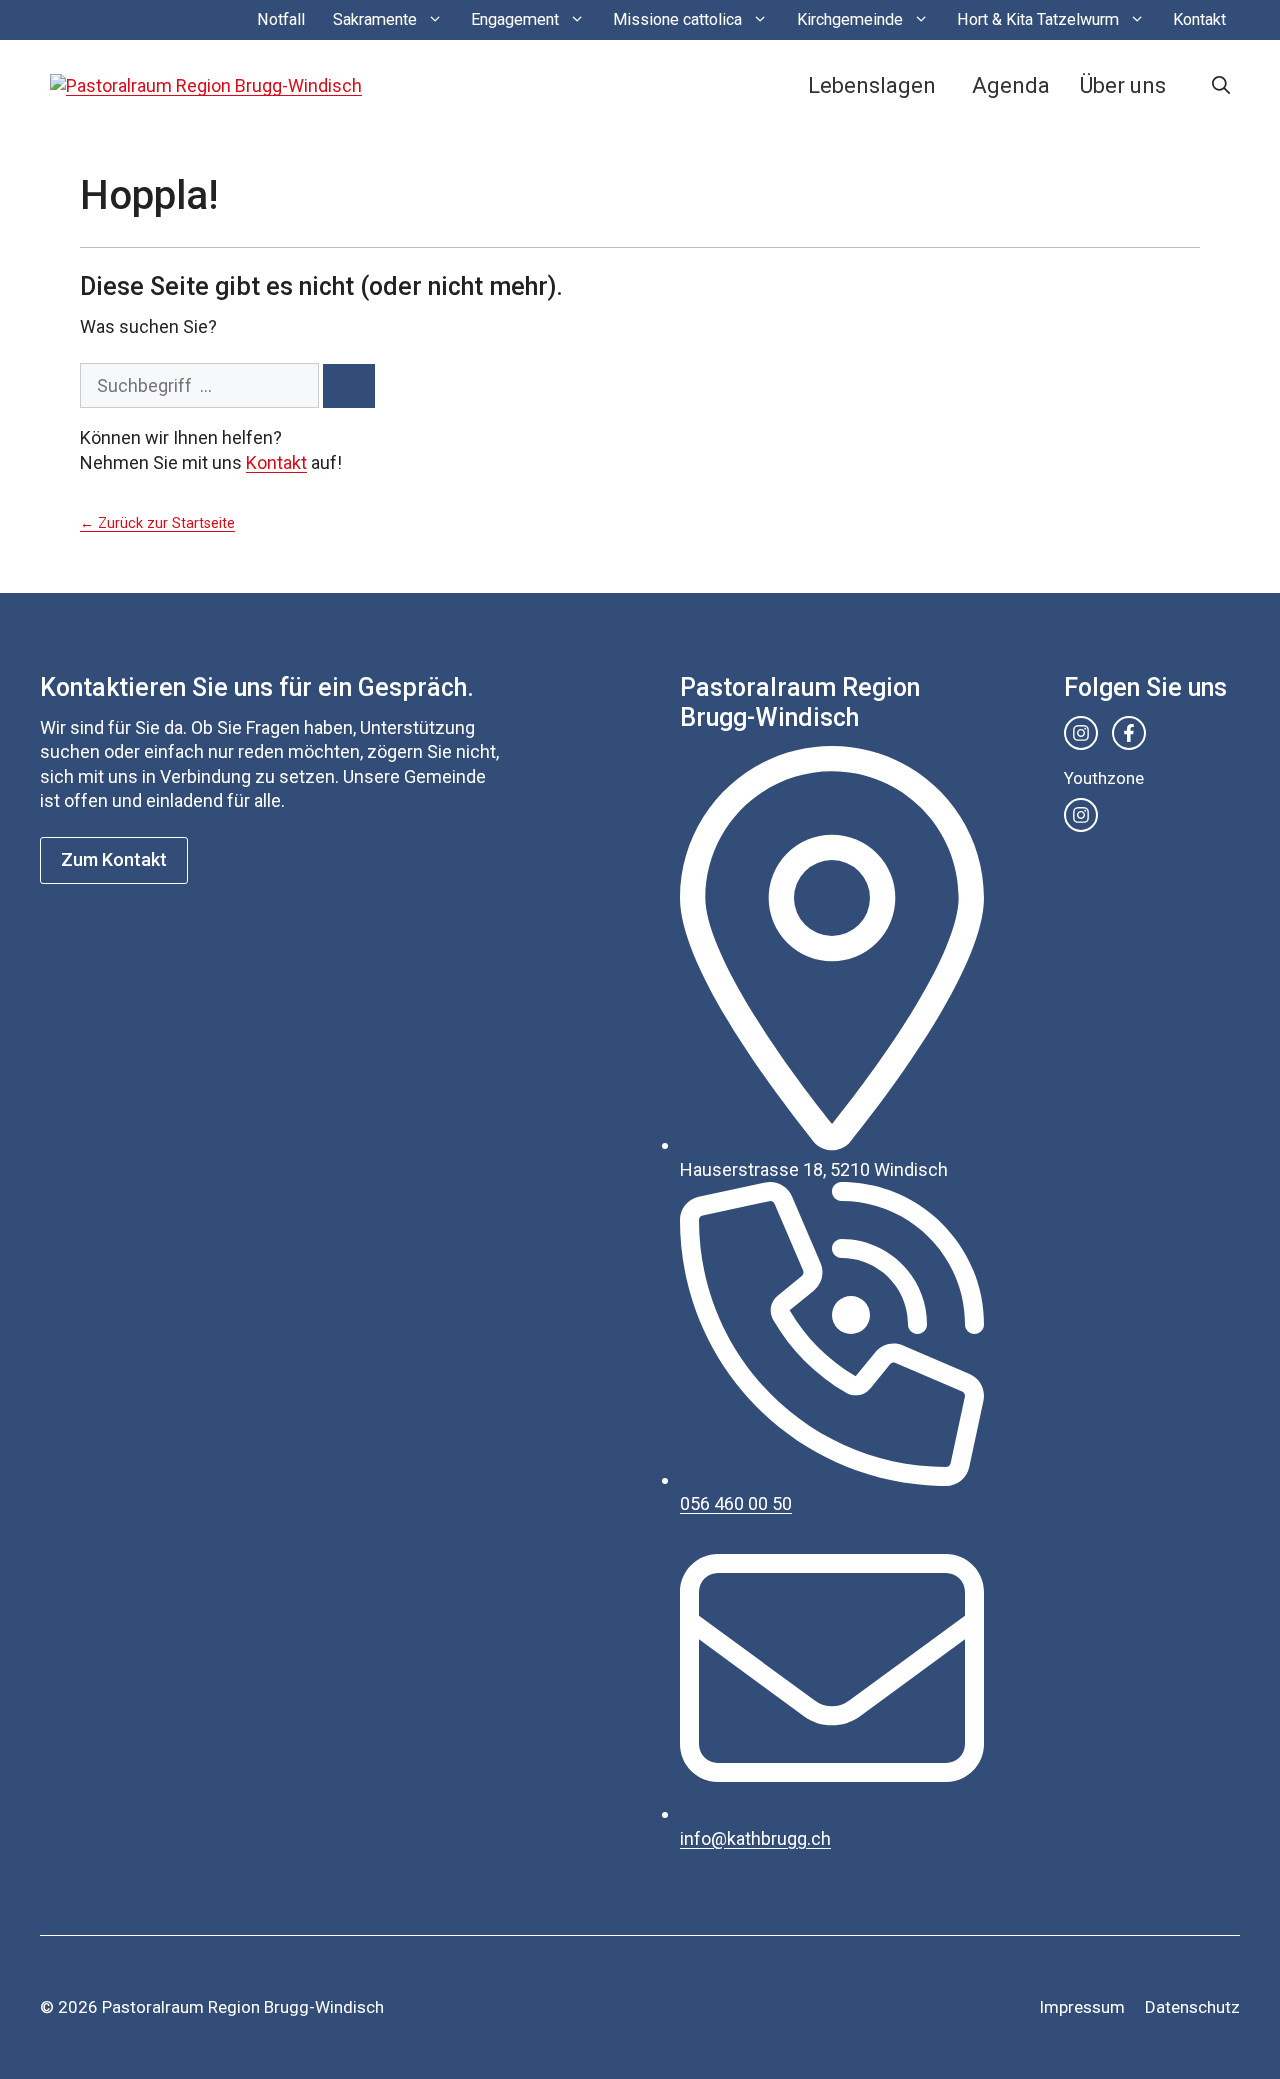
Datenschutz (1192, 2007)
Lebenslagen (872, 85)
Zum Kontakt (114, 859)
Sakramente (375, 19)
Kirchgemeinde (850, 19)
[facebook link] (1129, 733)
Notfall (281, 19)
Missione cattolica (677, 19)
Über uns (1123, 85)
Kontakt (1199, 19)
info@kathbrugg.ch (755, 1838)
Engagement (515, 19)
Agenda (1011, 85)
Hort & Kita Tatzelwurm (1038, 19)
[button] (1221, 86)
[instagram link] (1081, 733)
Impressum (1082, 2007)
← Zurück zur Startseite (157, 523)
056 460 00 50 (736, 1503)
